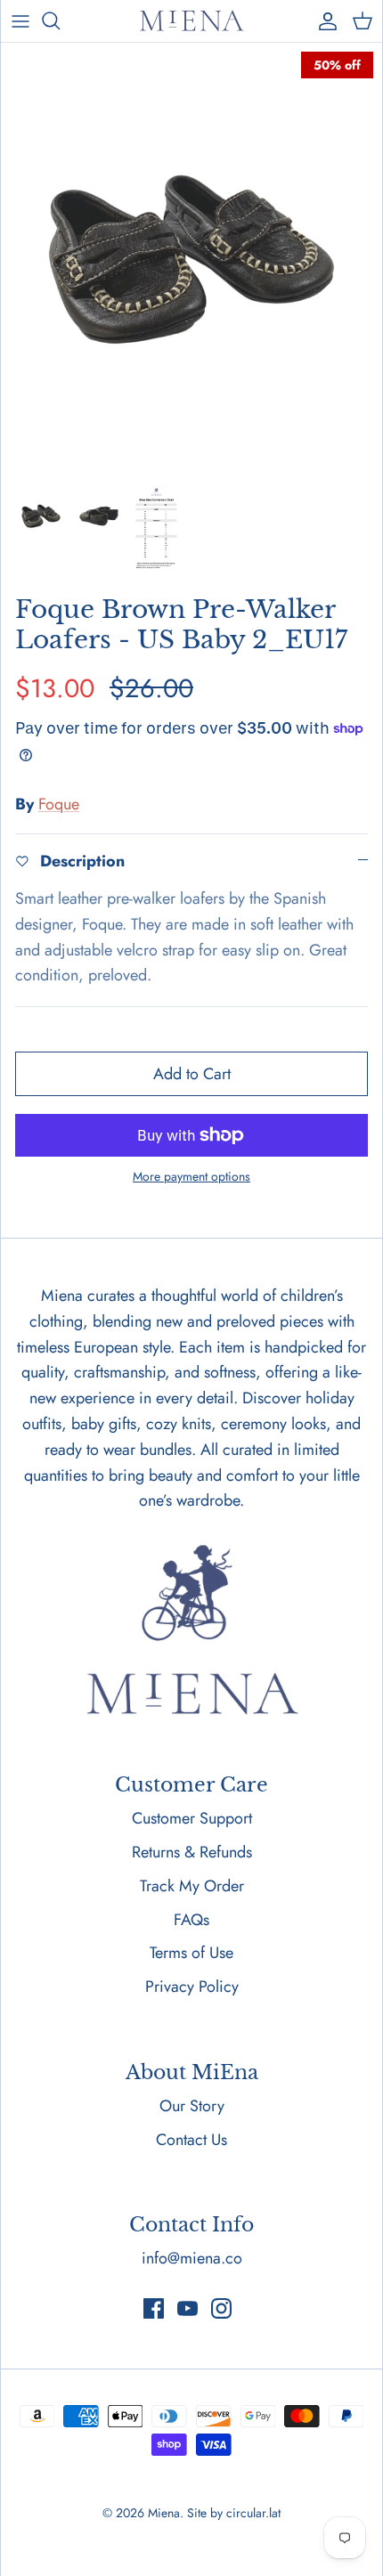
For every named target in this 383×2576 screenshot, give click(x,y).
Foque (59, 804)
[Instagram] (221, 2308)
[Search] (60, 20)
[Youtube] (187, 2308)
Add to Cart (192, 1074)
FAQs (191, 1920)
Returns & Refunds (192, 1852)
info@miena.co (192, 2258)
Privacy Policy (192, 1987)
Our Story (192, 2106)
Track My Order (192, 1886)
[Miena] (191, 21)
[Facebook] (154, 2308)
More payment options (191, 1177)
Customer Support (192, 1818)
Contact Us (191, 2140)
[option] (191, 260)
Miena (164, 2513)
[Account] (323, 20)
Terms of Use (191, 1953)
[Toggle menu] (20, 20)
